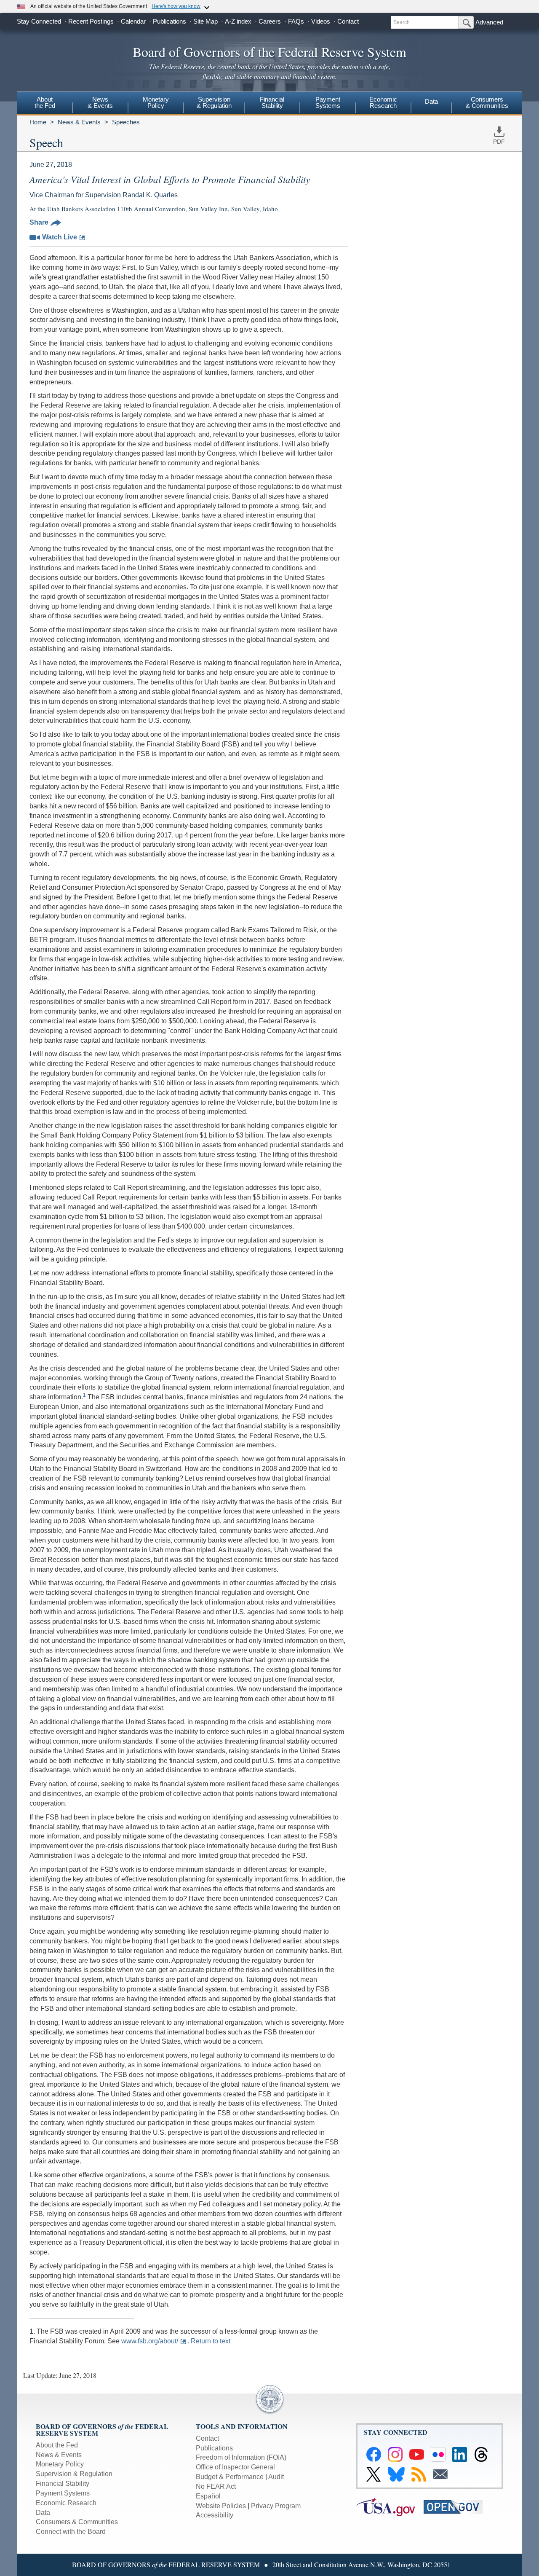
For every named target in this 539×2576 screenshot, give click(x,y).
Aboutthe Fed (45, 102)
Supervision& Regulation (214, 102)
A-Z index (238, 21)
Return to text (211, 2341)
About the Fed (57, 2445)
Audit (276, 2477)
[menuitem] (45, 104)
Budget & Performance (230, 2477)
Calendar (133, 21)
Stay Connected (39, 21)
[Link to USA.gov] (390, 2506)
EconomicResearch (383, 102)
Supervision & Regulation (74, 2474)
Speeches (126, 122)
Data (431, 101)
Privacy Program (276, 2506)
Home (38, 122)
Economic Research (66, 2503)
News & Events (79, 122)
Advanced (489, 22)
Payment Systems (63, 2493)
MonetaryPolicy (156, 102)
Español (208, 2496)
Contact (348, 21)
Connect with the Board (71, 2532)
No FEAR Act (216, 2486)
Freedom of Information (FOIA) (241, 2457)
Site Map (205, 21)
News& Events (100, 102)
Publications (169, 21)
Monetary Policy (60, 2464)
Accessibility (215, 2515)
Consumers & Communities (487, 102)
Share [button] (39, 222)
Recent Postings (91, 21)
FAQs (296, 21)
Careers (270, 21)
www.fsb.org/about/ (150, 2341)
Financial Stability (63, 2483)
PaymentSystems (328, 102)
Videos (321, 21)
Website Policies (221, 2506)
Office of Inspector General (235, 2467)
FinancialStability (272, 102)
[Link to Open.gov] (457, 2506)
